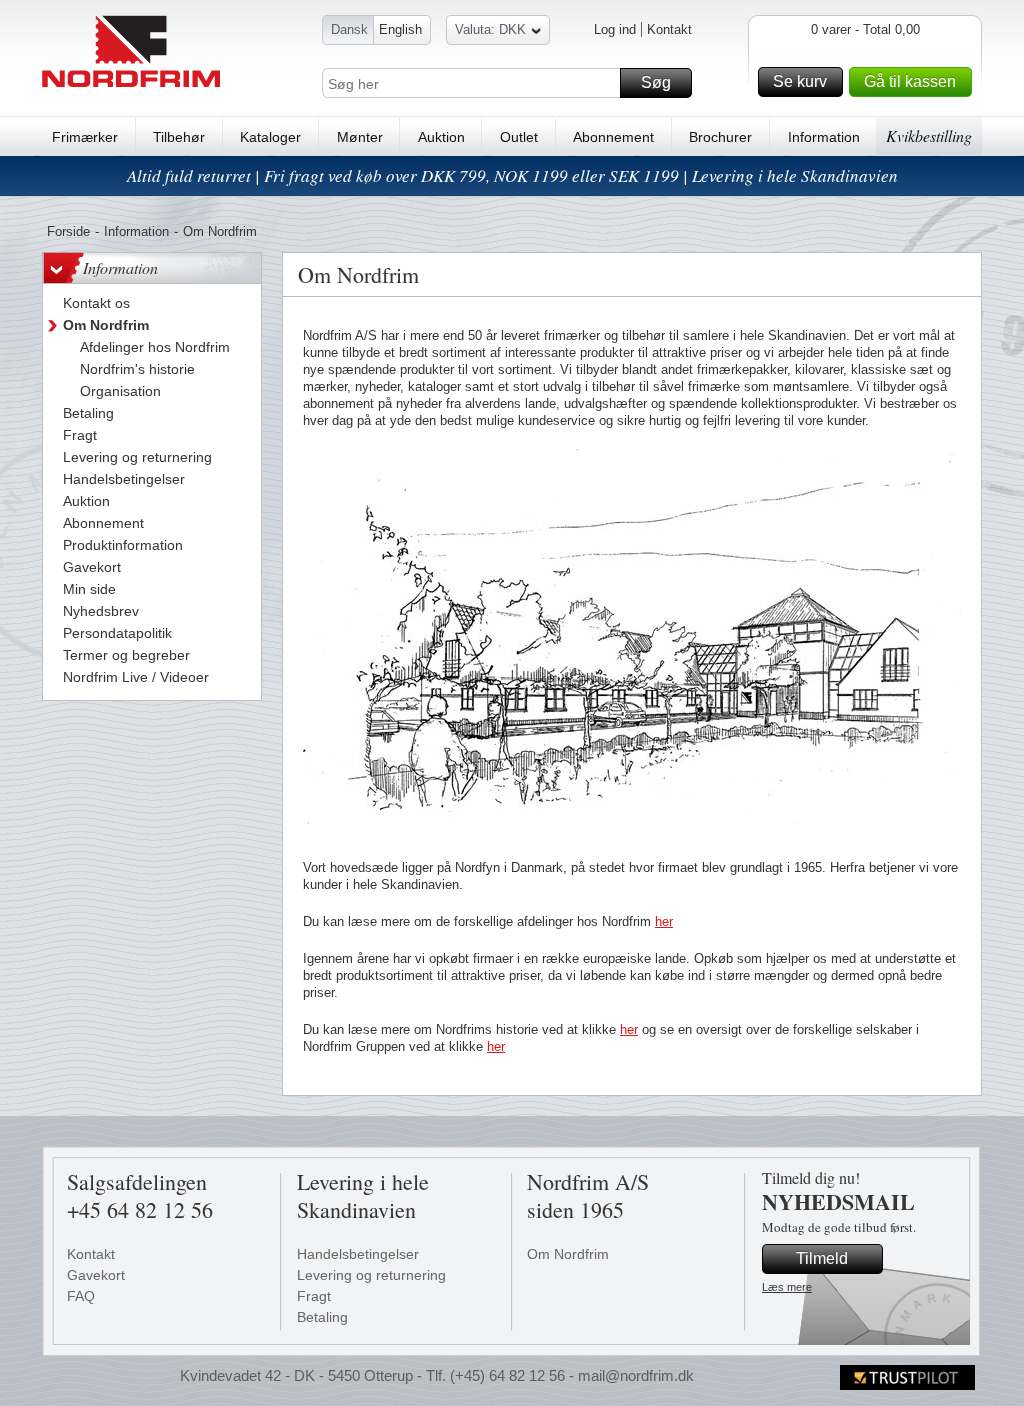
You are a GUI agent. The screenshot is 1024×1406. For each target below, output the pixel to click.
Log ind (615, 29)
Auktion (441, 137)
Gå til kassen (910, 81)
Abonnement (613, 137)
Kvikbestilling (929, 135)
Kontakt (669, 29)
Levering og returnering (371, 1275)
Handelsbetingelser (358, 1254)
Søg (656, 82)
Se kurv (800, 81)
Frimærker (85, 137)
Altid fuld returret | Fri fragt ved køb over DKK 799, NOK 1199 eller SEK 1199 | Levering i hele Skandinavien (512, 175)
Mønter (360, 137)
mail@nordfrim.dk (636, 1375)
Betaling (322, 1317)
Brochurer (720, 137)
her (664, 921)
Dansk (349, 29)
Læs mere (787, 1287)
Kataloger (270, 137)
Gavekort (96, 1275)
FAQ (81, 1296)
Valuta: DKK (490, 29)
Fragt (314, 1296)
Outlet (519, 137)
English (400, 29)
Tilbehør (179, 137)
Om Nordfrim (568, 1254)
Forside (68, 231)
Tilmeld (822, 1258)
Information (824, 137)
